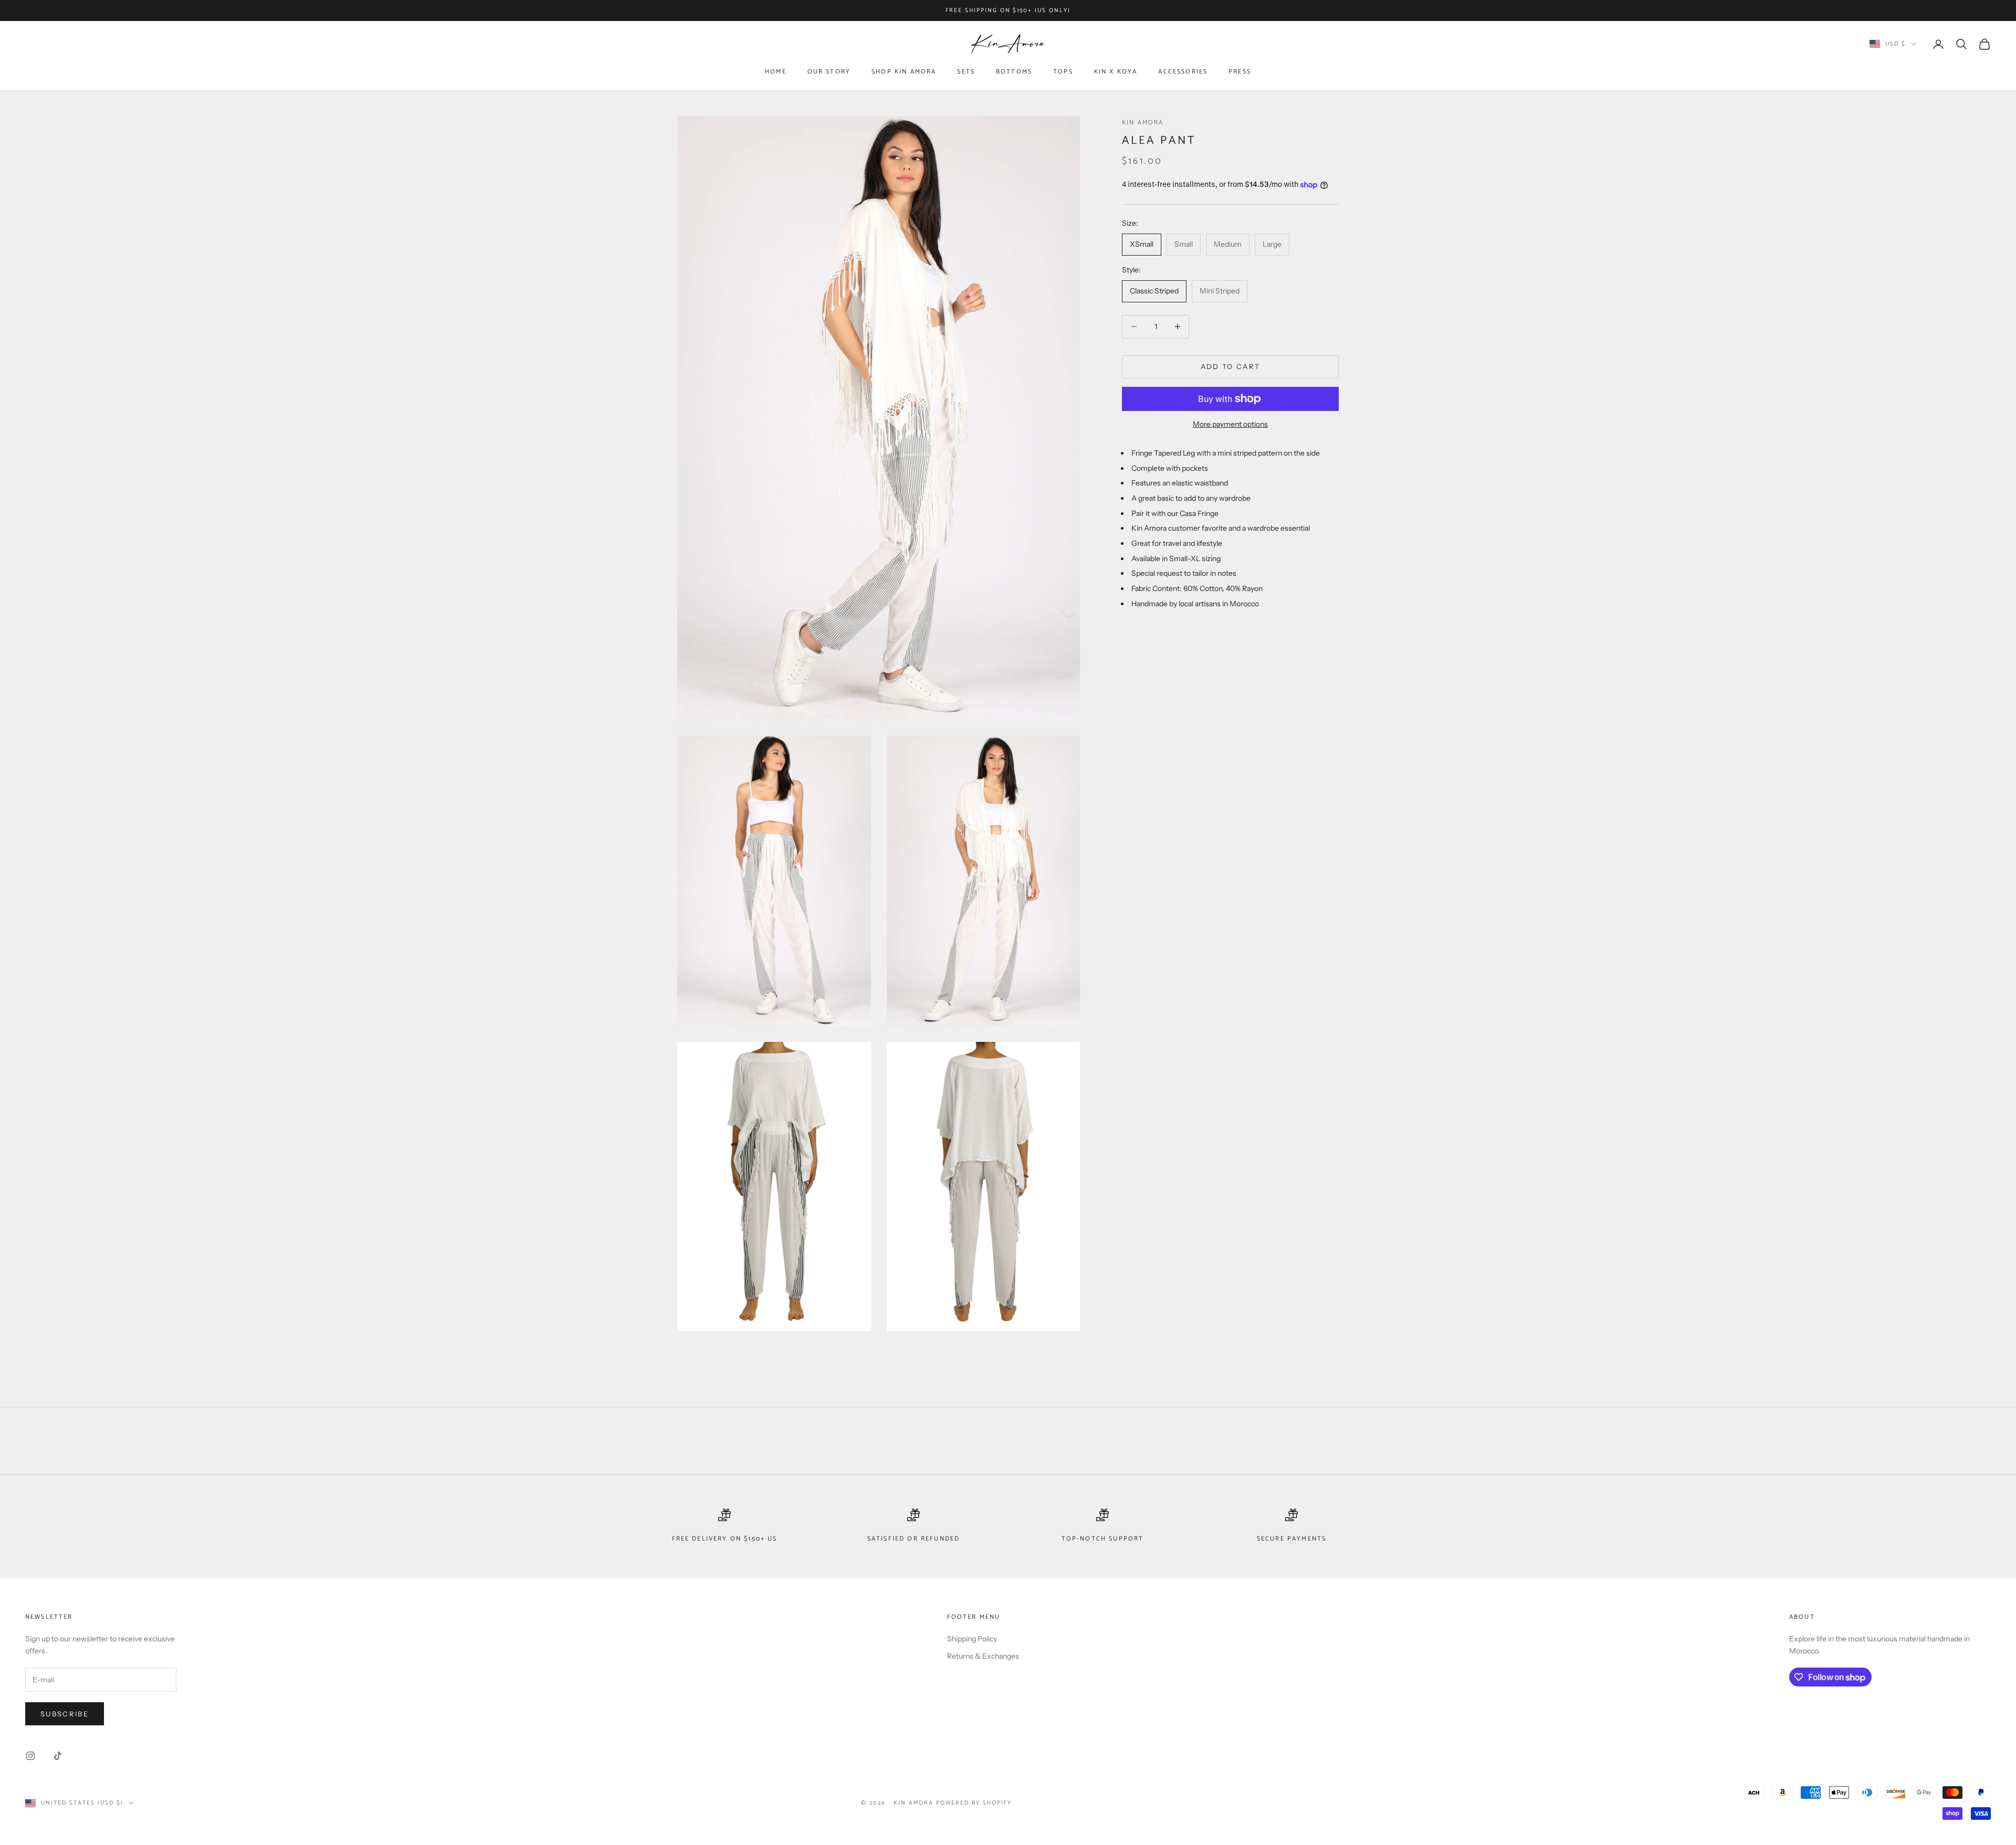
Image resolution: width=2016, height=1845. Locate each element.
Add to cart (1231, 366)
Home (776, 72)
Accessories (1183, 72)
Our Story (829, 72)
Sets (966, 72)
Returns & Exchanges (983, 1656)
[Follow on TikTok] (58, 1756)
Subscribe (65, 1714)
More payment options (1230, 424)
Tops (1063, 72)
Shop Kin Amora (904, 72)
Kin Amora (1143, 123)
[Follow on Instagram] (30, 1756)
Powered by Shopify (974, 1803)
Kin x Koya (1116, 72)
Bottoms (1014, 72)
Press (1240, 72)
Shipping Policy (972, 1639)
